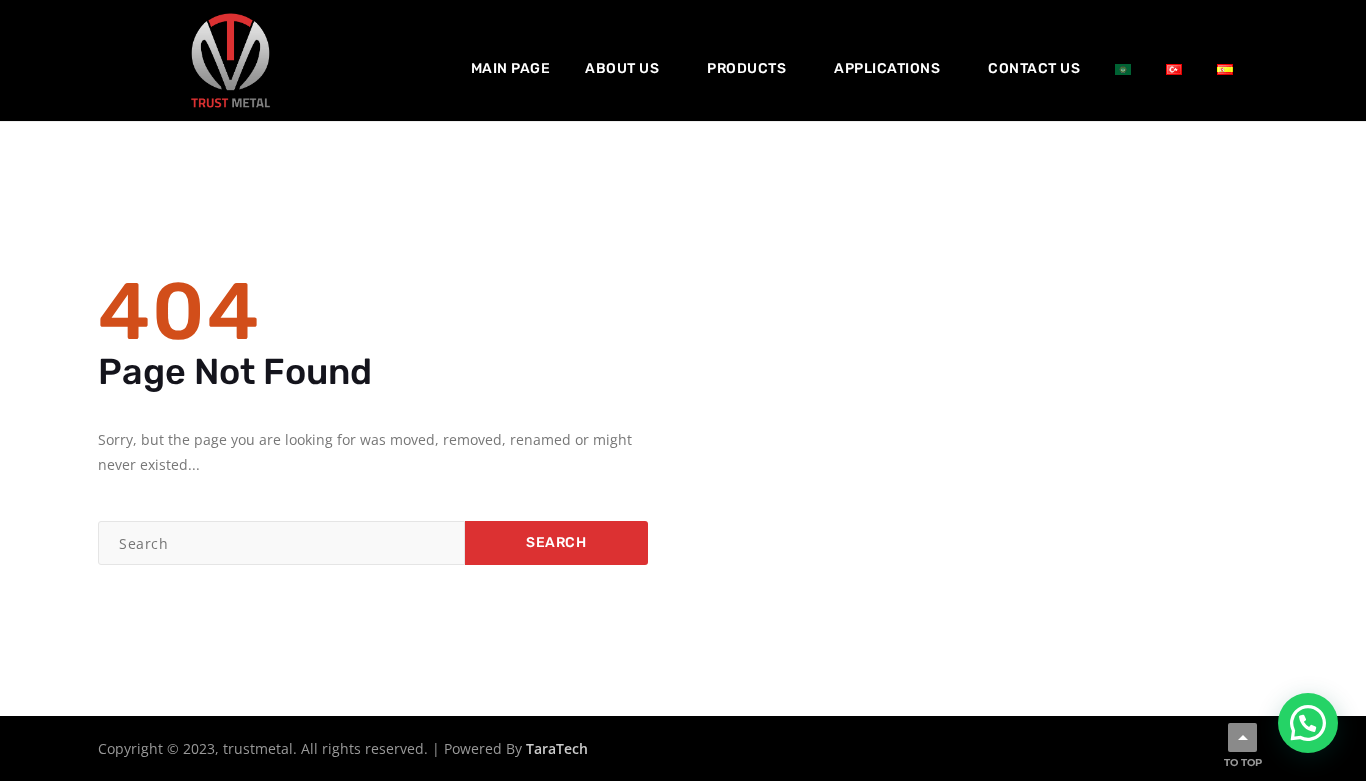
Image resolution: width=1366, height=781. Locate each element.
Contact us (1034, 68)
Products (746, 68)
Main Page (511, 68)
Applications (887, 68)
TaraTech (557, 748)
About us (622, 68)
